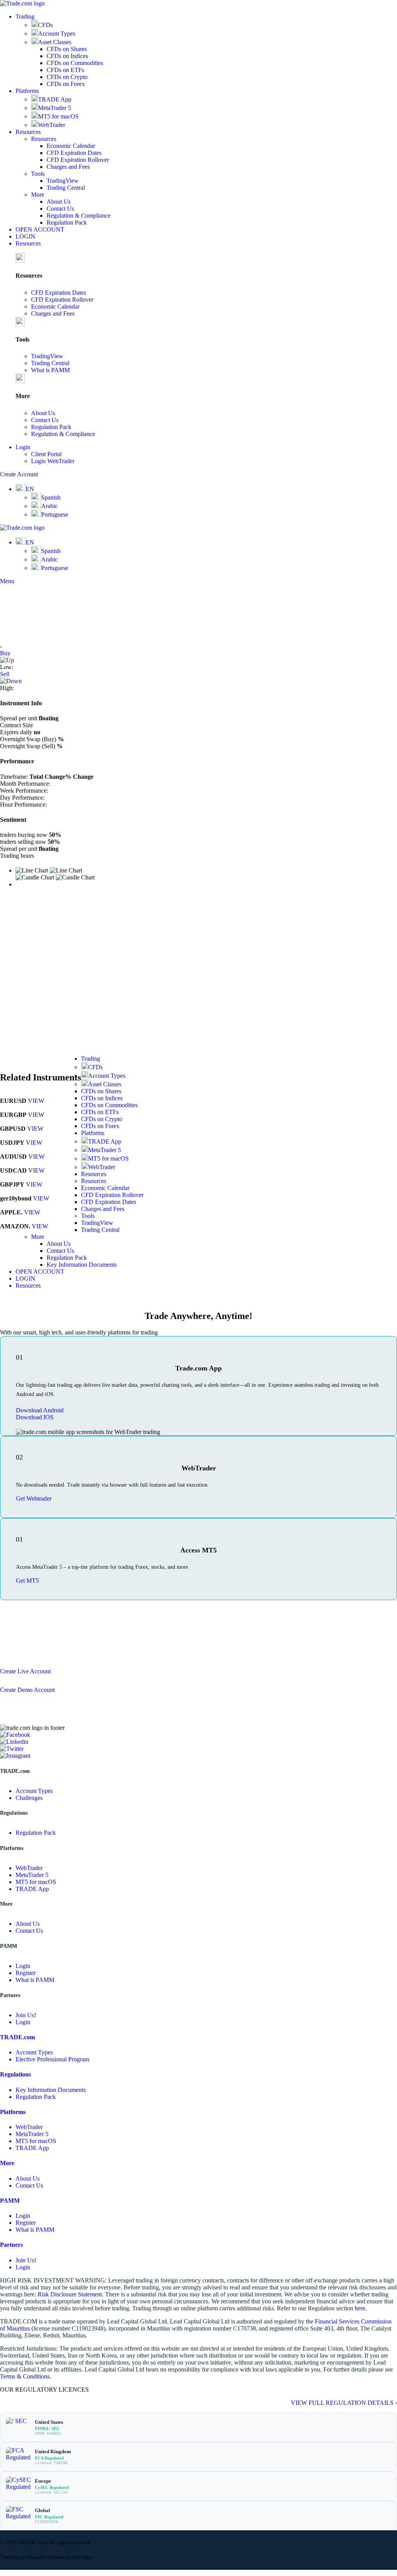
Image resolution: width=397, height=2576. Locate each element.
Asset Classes (55, 42)
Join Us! (26, 2015)
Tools (38, 174)
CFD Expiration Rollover (78, 160)
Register (26, 1973)
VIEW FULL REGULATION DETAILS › (344, 2403)
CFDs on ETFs (65, 70)
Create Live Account (25, 1671)
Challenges (29, 1798)
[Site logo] (22, 3)
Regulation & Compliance (79, 216)
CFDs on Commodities (75, 63)
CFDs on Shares (67, 49)
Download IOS (35, 1417)
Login (23, 1966)
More (38, 195)
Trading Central (66, 188)
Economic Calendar (71, 146)
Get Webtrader (34, 1498)
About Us (59, 202)
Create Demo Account (27, 1690)
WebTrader (52, 125)
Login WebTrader (53, 461)
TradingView (63, 181)
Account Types (57, 33)
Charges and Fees (68, 167)
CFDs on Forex (66, 84)
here (360, 2308)
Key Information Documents (82, 1265)
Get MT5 (27, 1581)
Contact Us (60, 209)
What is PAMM (50, 370)
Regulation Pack (67, 222)
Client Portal (46, 454)
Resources (44, 139)
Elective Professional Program (52, 2059)
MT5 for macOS (58, 116)
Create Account (19, 474)
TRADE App (55, 99)
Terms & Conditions (25, 2376)
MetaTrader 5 (54, 108)
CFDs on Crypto (67, 77)
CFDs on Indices (67, 56)
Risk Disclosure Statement (70, 2294)
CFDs (45, 25)
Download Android (40, 1410)
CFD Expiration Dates (74, 153)
